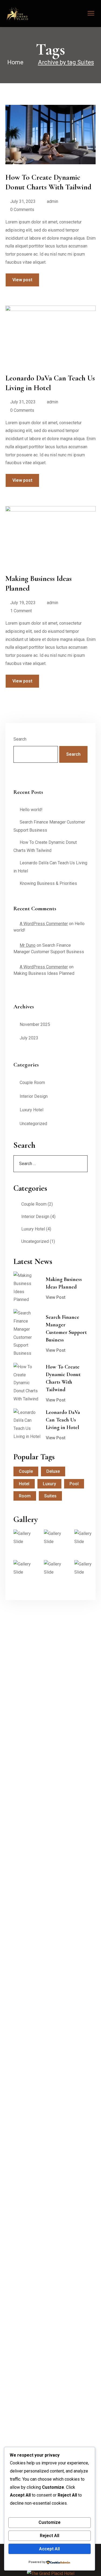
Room (25, 1496)
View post (22, 280)
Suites (50, 1496)
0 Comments (22, 210)
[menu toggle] (91, 13)
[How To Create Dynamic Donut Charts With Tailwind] (27, 1383)
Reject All (50, 2536)
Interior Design (34, 1096)
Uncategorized (33, 1124)
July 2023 (29, 1038)
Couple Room (32, 1083)
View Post (56, 1297)
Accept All (49, 2549)
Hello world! (31, 810)
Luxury (49, 1484)
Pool (74, 1484)
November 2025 (35, 1024)
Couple (26, 1471)
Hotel (24, 1484)
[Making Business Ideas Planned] (27, 1288)
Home (15, 62)
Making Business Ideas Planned (44, 973)
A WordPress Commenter (44, 924)
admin (53, 201)
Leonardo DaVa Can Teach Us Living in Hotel (63, 1420)
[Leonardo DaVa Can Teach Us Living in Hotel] (27, 1425)
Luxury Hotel (32, 1110)
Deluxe (53, 1471)
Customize (50, 2522)
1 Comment (21, 611)
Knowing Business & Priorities (48, 883)
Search (20, 739)
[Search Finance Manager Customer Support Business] (27, 1333)
